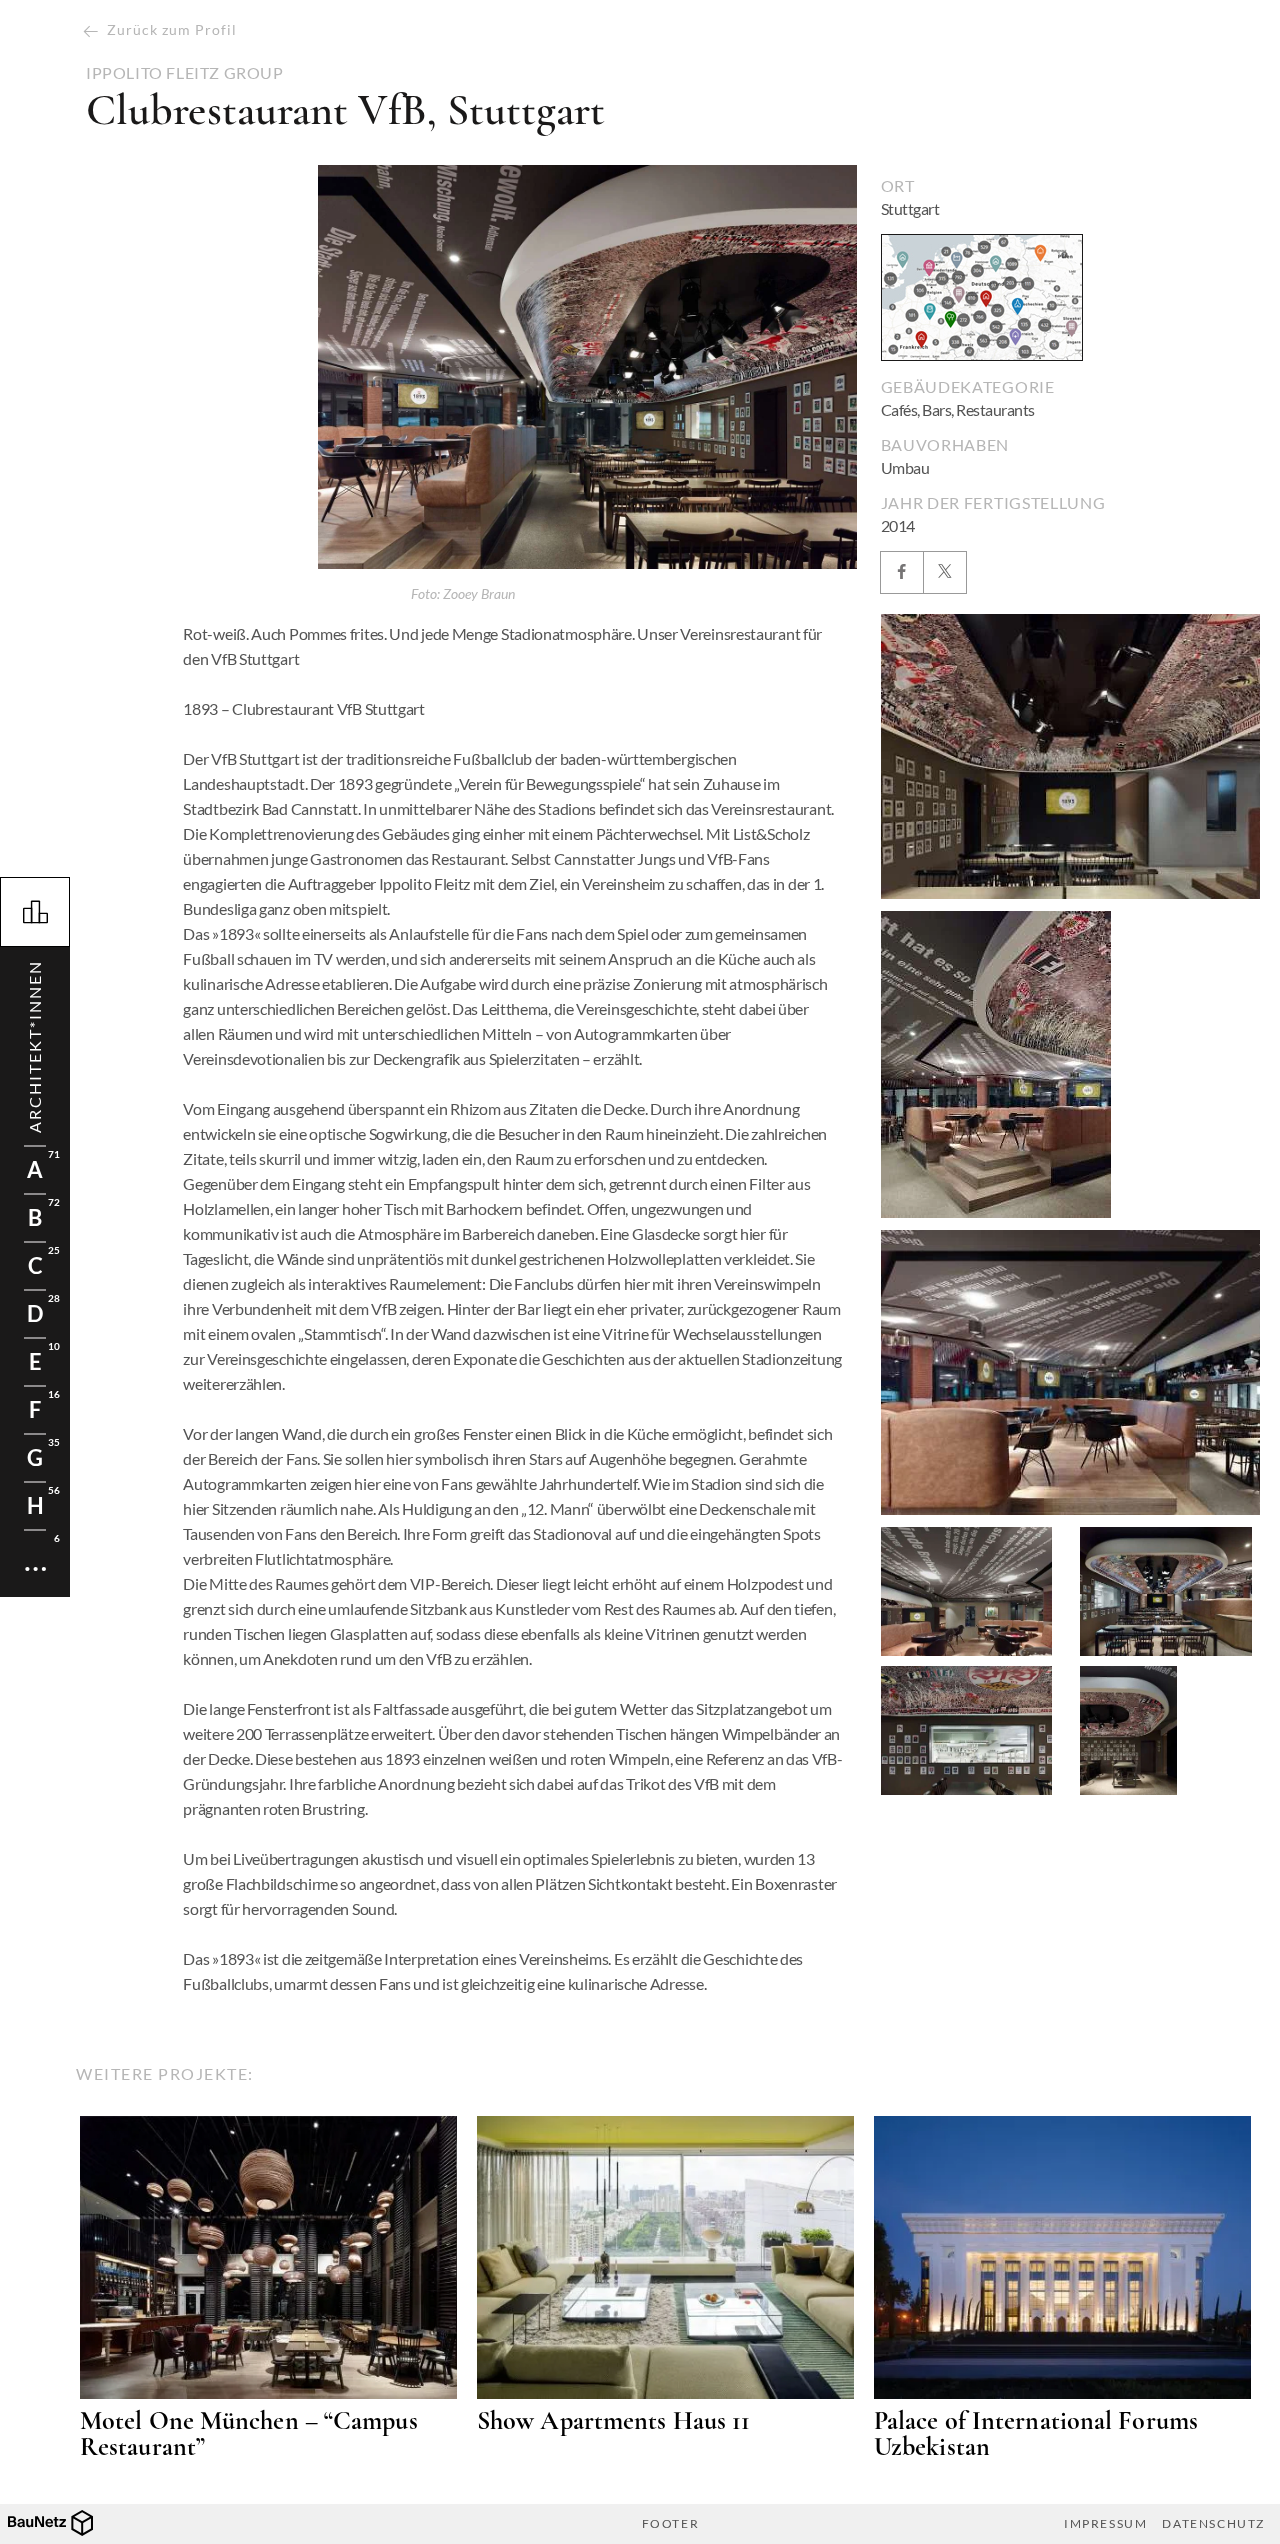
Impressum (1105, 2524)
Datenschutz (1213, 2524)
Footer (671, 2524)
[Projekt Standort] (982, 297)
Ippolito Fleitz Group (185, 73)
